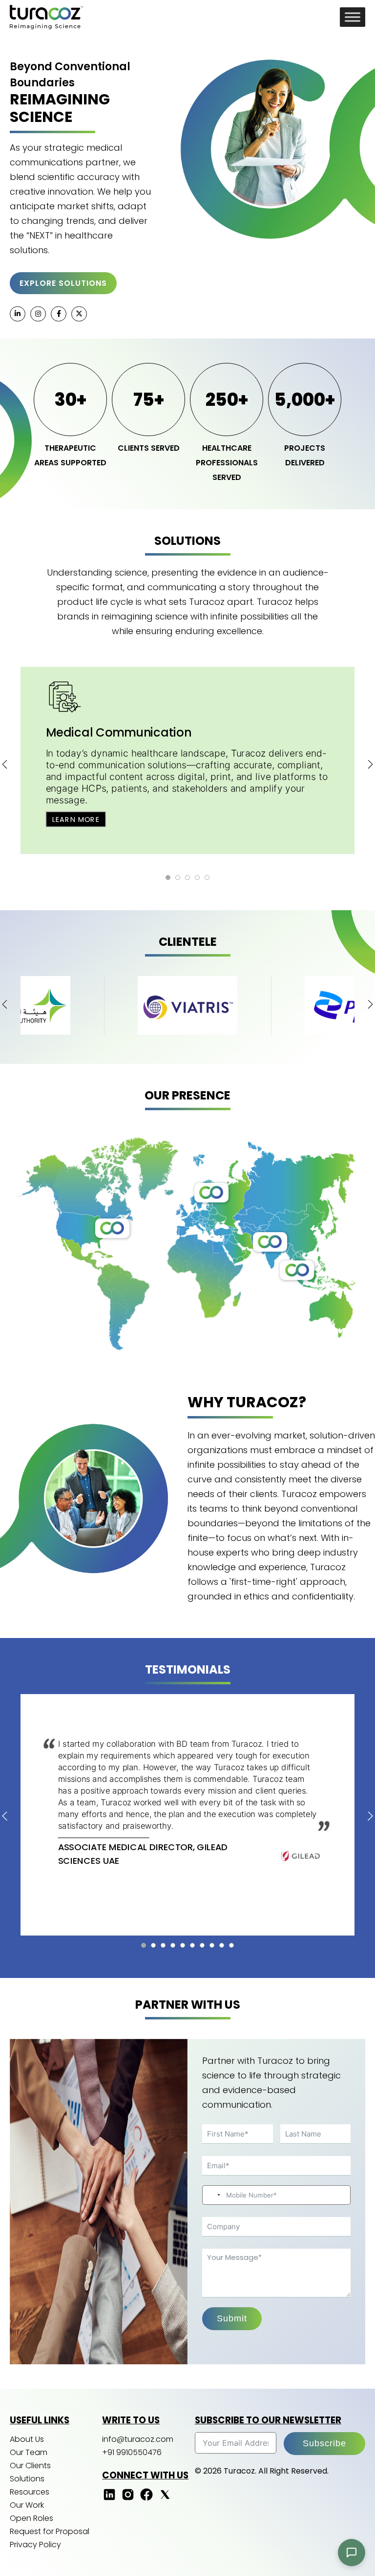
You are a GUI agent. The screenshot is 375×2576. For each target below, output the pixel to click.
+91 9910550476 (132, 2452)
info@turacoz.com (138, 2439)
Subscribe (324, 2443)
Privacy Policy (35, 2545)
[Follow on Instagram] (128, 2499)
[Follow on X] (165, 2499)
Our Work (27, 2505)
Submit (232, 2318)
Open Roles (31, 2518)
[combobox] (213, 2195)
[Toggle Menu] (353, 17)
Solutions (27, 2479)
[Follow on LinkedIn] (109, 2499)
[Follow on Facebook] (146, 2499)
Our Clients (30, 2466)
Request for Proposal (50, 2531)
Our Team (29, 2452)
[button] (168, 878)
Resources (30, 2492)
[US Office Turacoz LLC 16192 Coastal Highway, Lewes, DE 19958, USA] (112, 1228)
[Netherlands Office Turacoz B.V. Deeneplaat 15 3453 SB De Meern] (211, 1193)
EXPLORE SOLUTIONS (63, 283)
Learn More (76, 819)
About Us (27, 2439)
